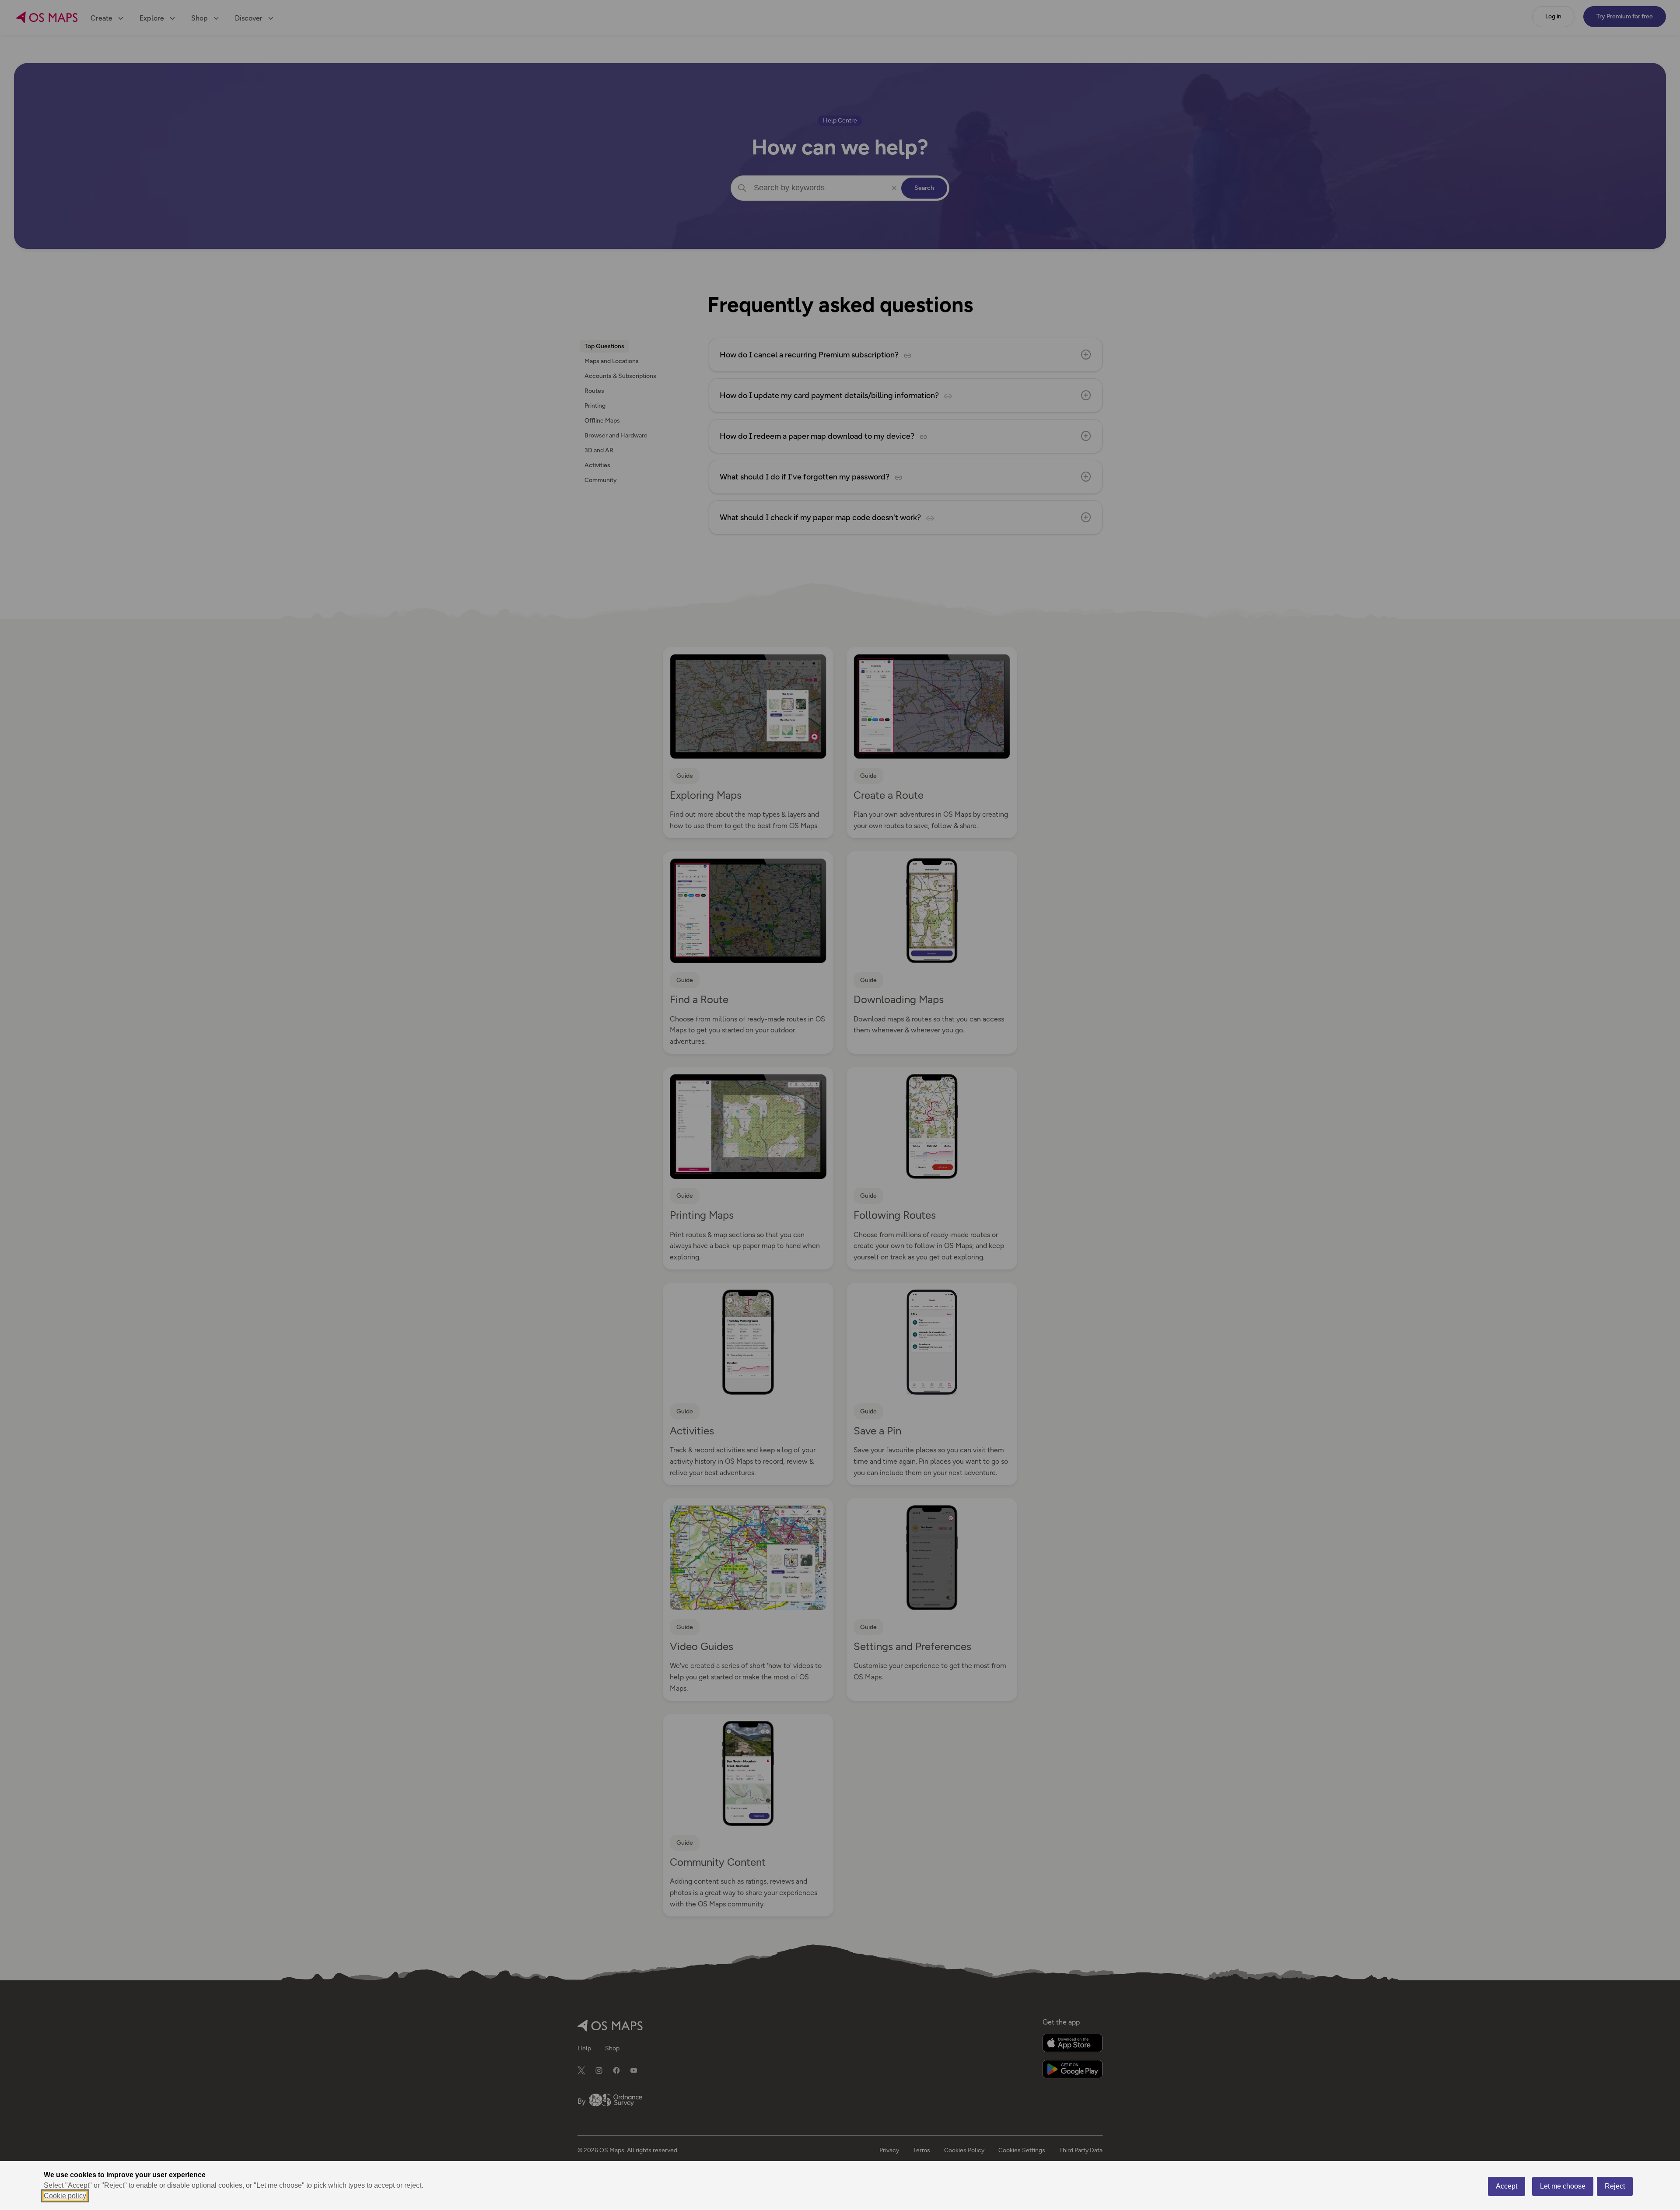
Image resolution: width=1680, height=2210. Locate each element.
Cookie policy (65, 2196)
